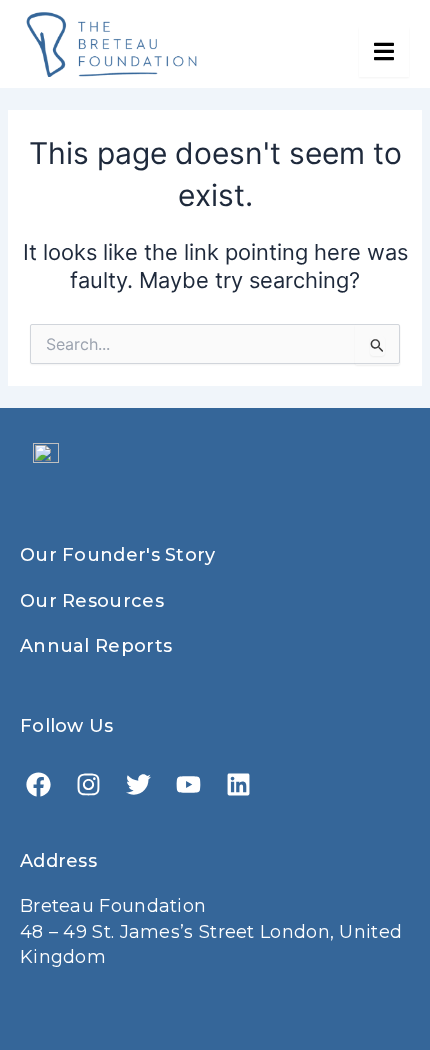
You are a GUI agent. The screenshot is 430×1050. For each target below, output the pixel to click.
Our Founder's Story (118, 555)
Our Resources (92, 601)
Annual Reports (96, 646)
